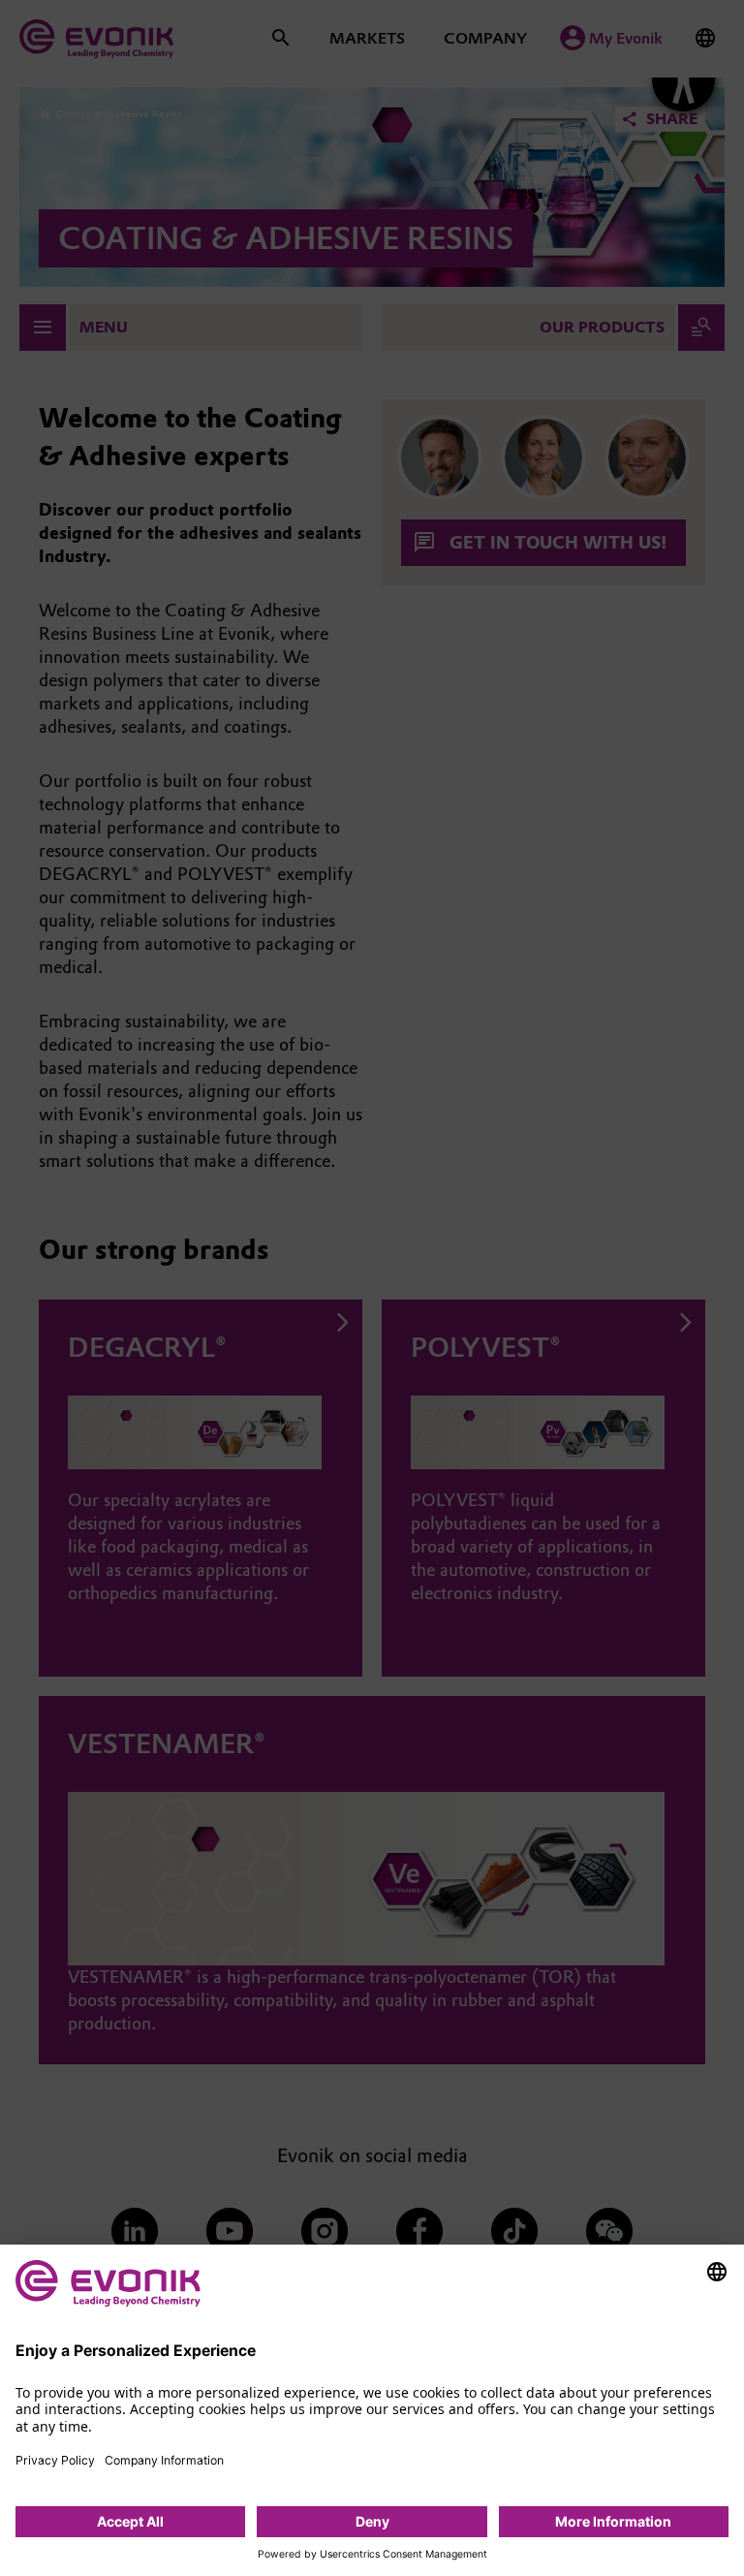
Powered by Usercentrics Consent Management (372, 2555)
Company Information (164, 2460)
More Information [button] (613, 2521)
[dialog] (372, 2410)
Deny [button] (372, 2521)
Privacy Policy (55, 2460)
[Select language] (717, 2272)
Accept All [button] (130, 2521)
